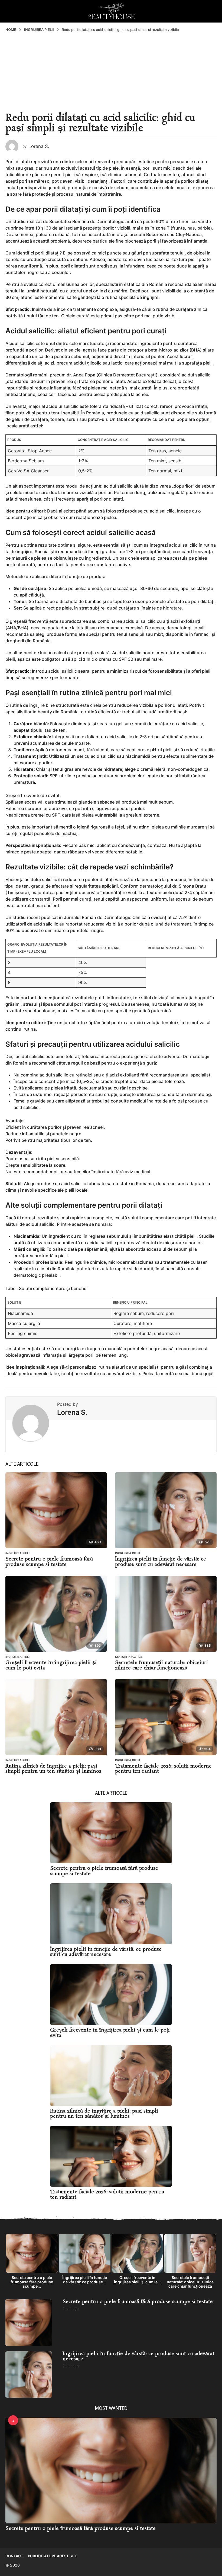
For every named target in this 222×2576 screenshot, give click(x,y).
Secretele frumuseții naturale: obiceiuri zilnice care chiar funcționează (161, 1665)
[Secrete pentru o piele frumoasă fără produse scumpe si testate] (56, 1510)
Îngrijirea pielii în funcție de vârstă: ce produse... (85, 2280)
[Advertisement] (111, 73)
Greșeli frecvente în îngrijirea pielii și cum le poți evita (51, 1665)
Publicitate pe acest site (53, 2556)
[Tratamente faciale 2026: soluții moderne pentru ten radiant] (166, 1717)
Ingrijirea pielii (18, 1553)
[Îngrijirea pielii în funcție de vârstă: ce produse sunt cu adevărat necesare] (166, 1510)
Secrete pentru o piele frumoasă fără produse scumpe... (32, 2282)
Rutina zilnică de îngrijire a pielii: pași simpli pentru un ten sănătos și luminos (53, 1769)
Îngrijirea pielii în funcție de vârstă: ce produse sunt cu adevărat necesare (161, 1562)
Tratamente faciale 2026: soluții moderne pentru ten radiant (163, 1769)
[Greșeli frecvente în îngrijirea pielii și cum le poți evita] (56, 1614)
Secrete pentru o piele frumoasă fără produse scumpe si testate (49, 1562)
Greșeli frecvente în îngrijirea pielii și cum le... (137, 2280)
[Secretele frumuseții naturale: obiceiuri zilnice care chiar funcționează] (166, 1614)
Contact (14, 2556)
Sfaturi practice (129, 1657)
